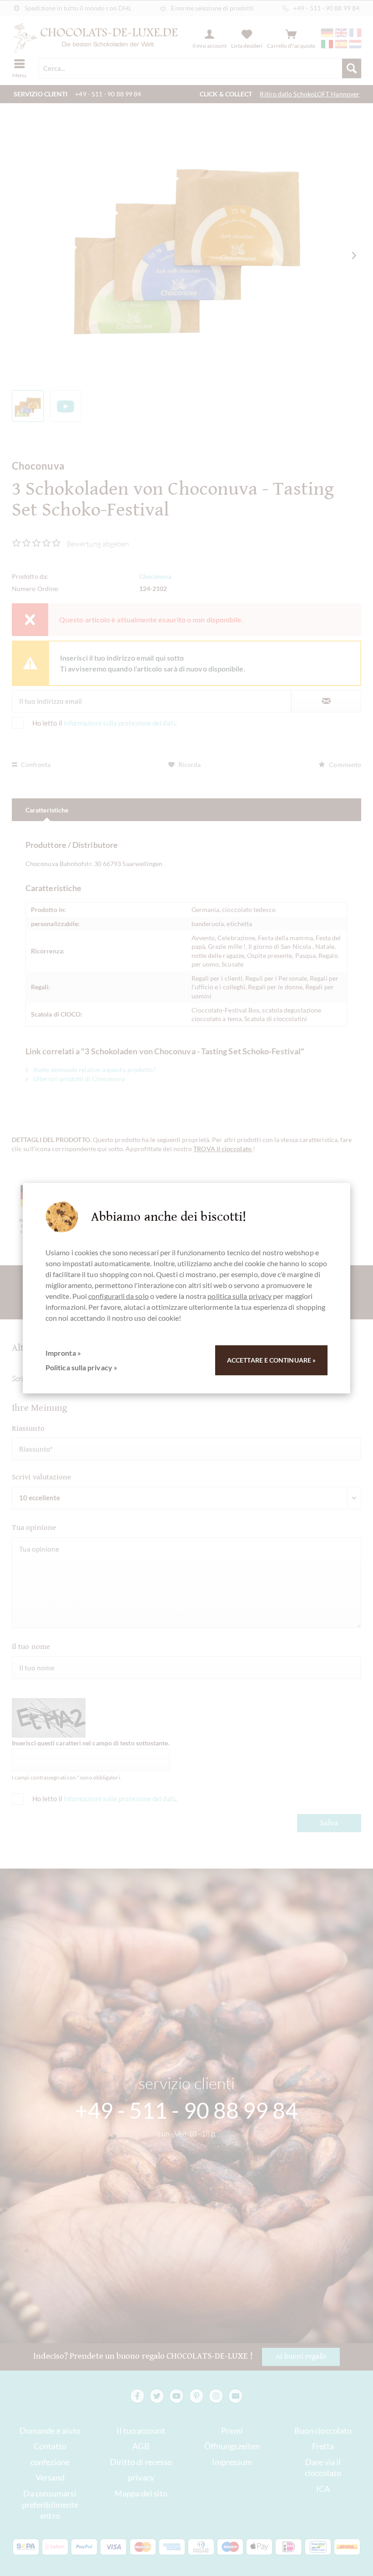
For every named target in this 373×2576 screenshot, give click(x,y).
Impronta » (63, 1353)
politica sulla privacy (239, 1296)
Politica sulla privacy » (81, 1367)
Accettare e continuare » (271, 1360)
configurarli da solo (118, 1296)
